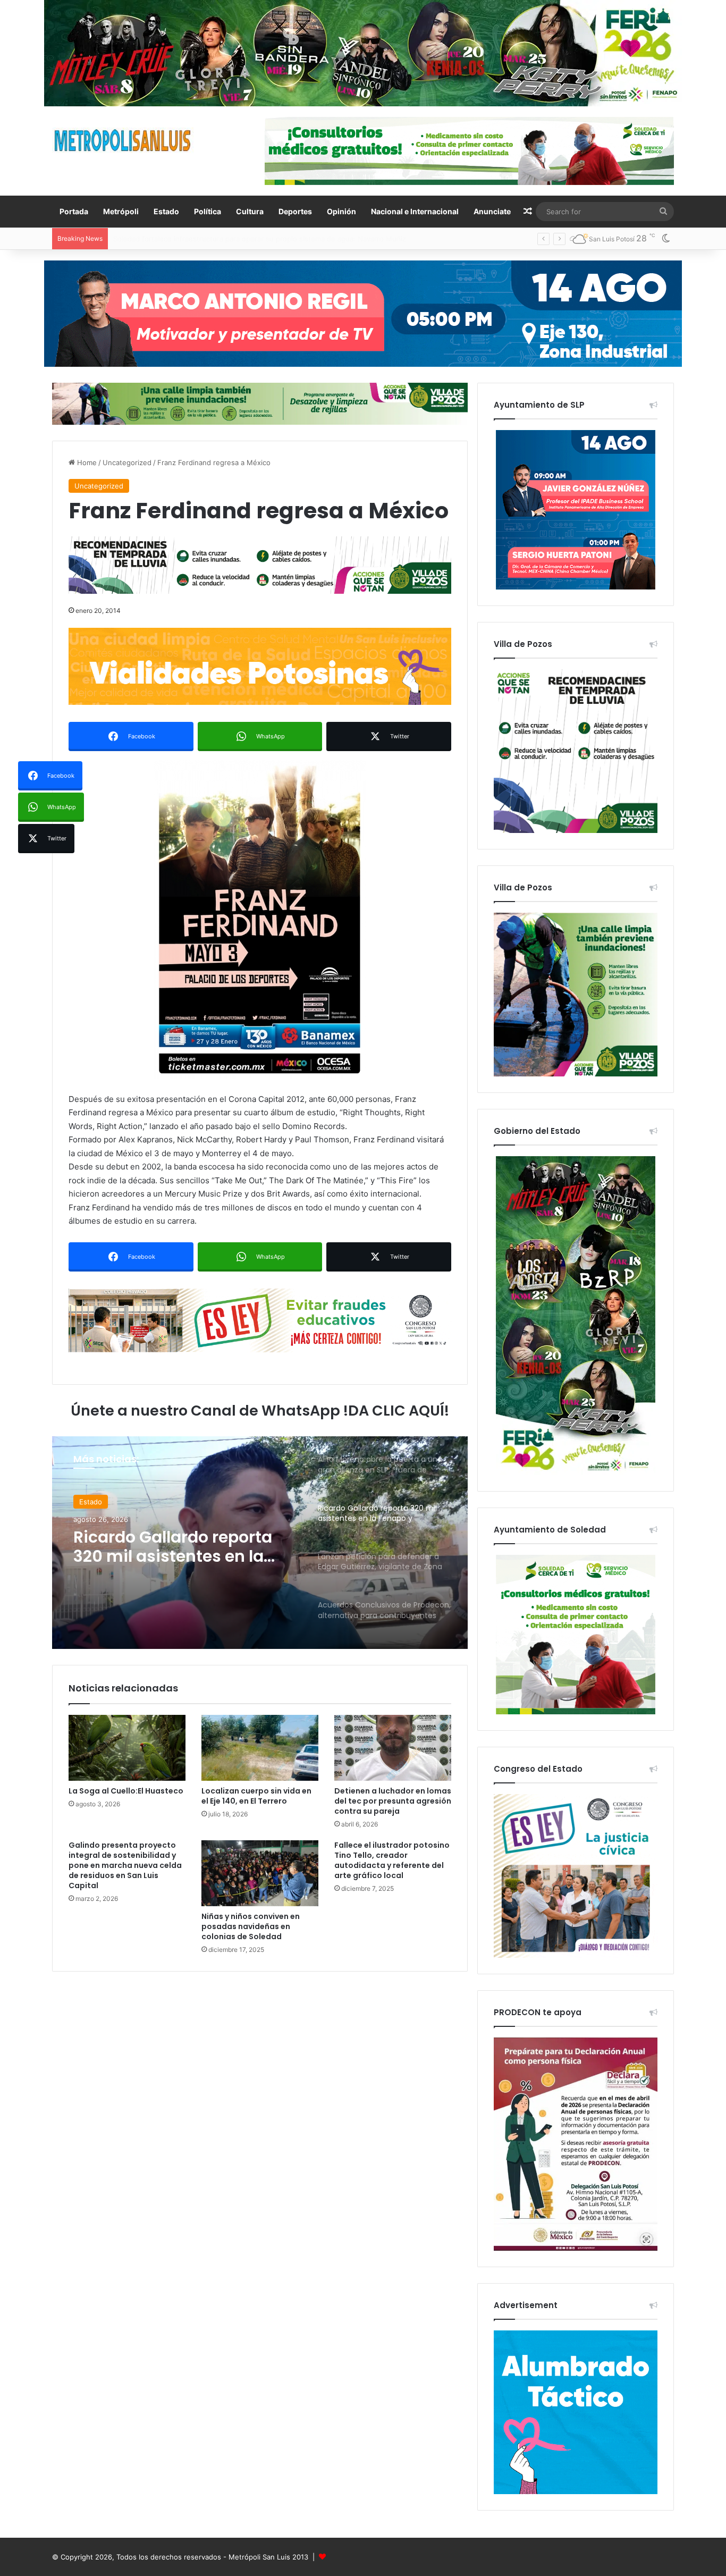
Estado (166, 211)
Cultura (250, 211)
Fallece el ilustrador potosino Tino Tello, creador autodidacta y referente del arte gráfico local (392, 1860)
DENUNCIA (97, 1502)
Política (208, 211)
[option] (260, 1543)
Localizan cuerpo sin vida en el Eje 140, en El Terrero (256, 1796)
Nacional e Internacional (415, 211)
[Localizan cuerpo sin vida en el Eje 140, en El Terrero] (260, 1748)
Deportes (295, 211)
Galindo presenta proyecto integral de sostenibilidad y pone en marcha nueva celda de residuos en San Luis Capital (125, 1865)
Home (86, 462)
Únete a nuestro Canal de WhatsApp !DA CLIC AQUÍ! (260, 1411)
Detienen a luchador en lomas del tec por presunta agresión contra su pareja (393, 1801)
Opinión (341, 211)
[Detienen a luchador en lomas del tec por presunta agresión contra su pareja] (393, 1748)
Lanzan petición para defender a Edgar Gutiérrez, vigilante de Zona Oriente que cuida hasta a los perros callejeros (183, 1547)
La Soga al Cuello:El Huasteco (126, 1791)
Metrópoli (121, 211)
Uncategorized (127, 462)
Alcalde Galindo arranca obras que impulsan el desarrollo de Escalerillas (231, 239)
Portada (74, 211)
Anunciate (492, 211)
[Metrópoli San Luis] (123, 141)
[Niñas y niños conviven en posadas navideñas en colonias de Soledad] (260, 1873)
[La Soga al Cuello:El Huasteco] (127, 1748)
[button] (260, 920)
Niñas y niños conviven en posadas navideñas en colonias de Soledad (251, 1926)
